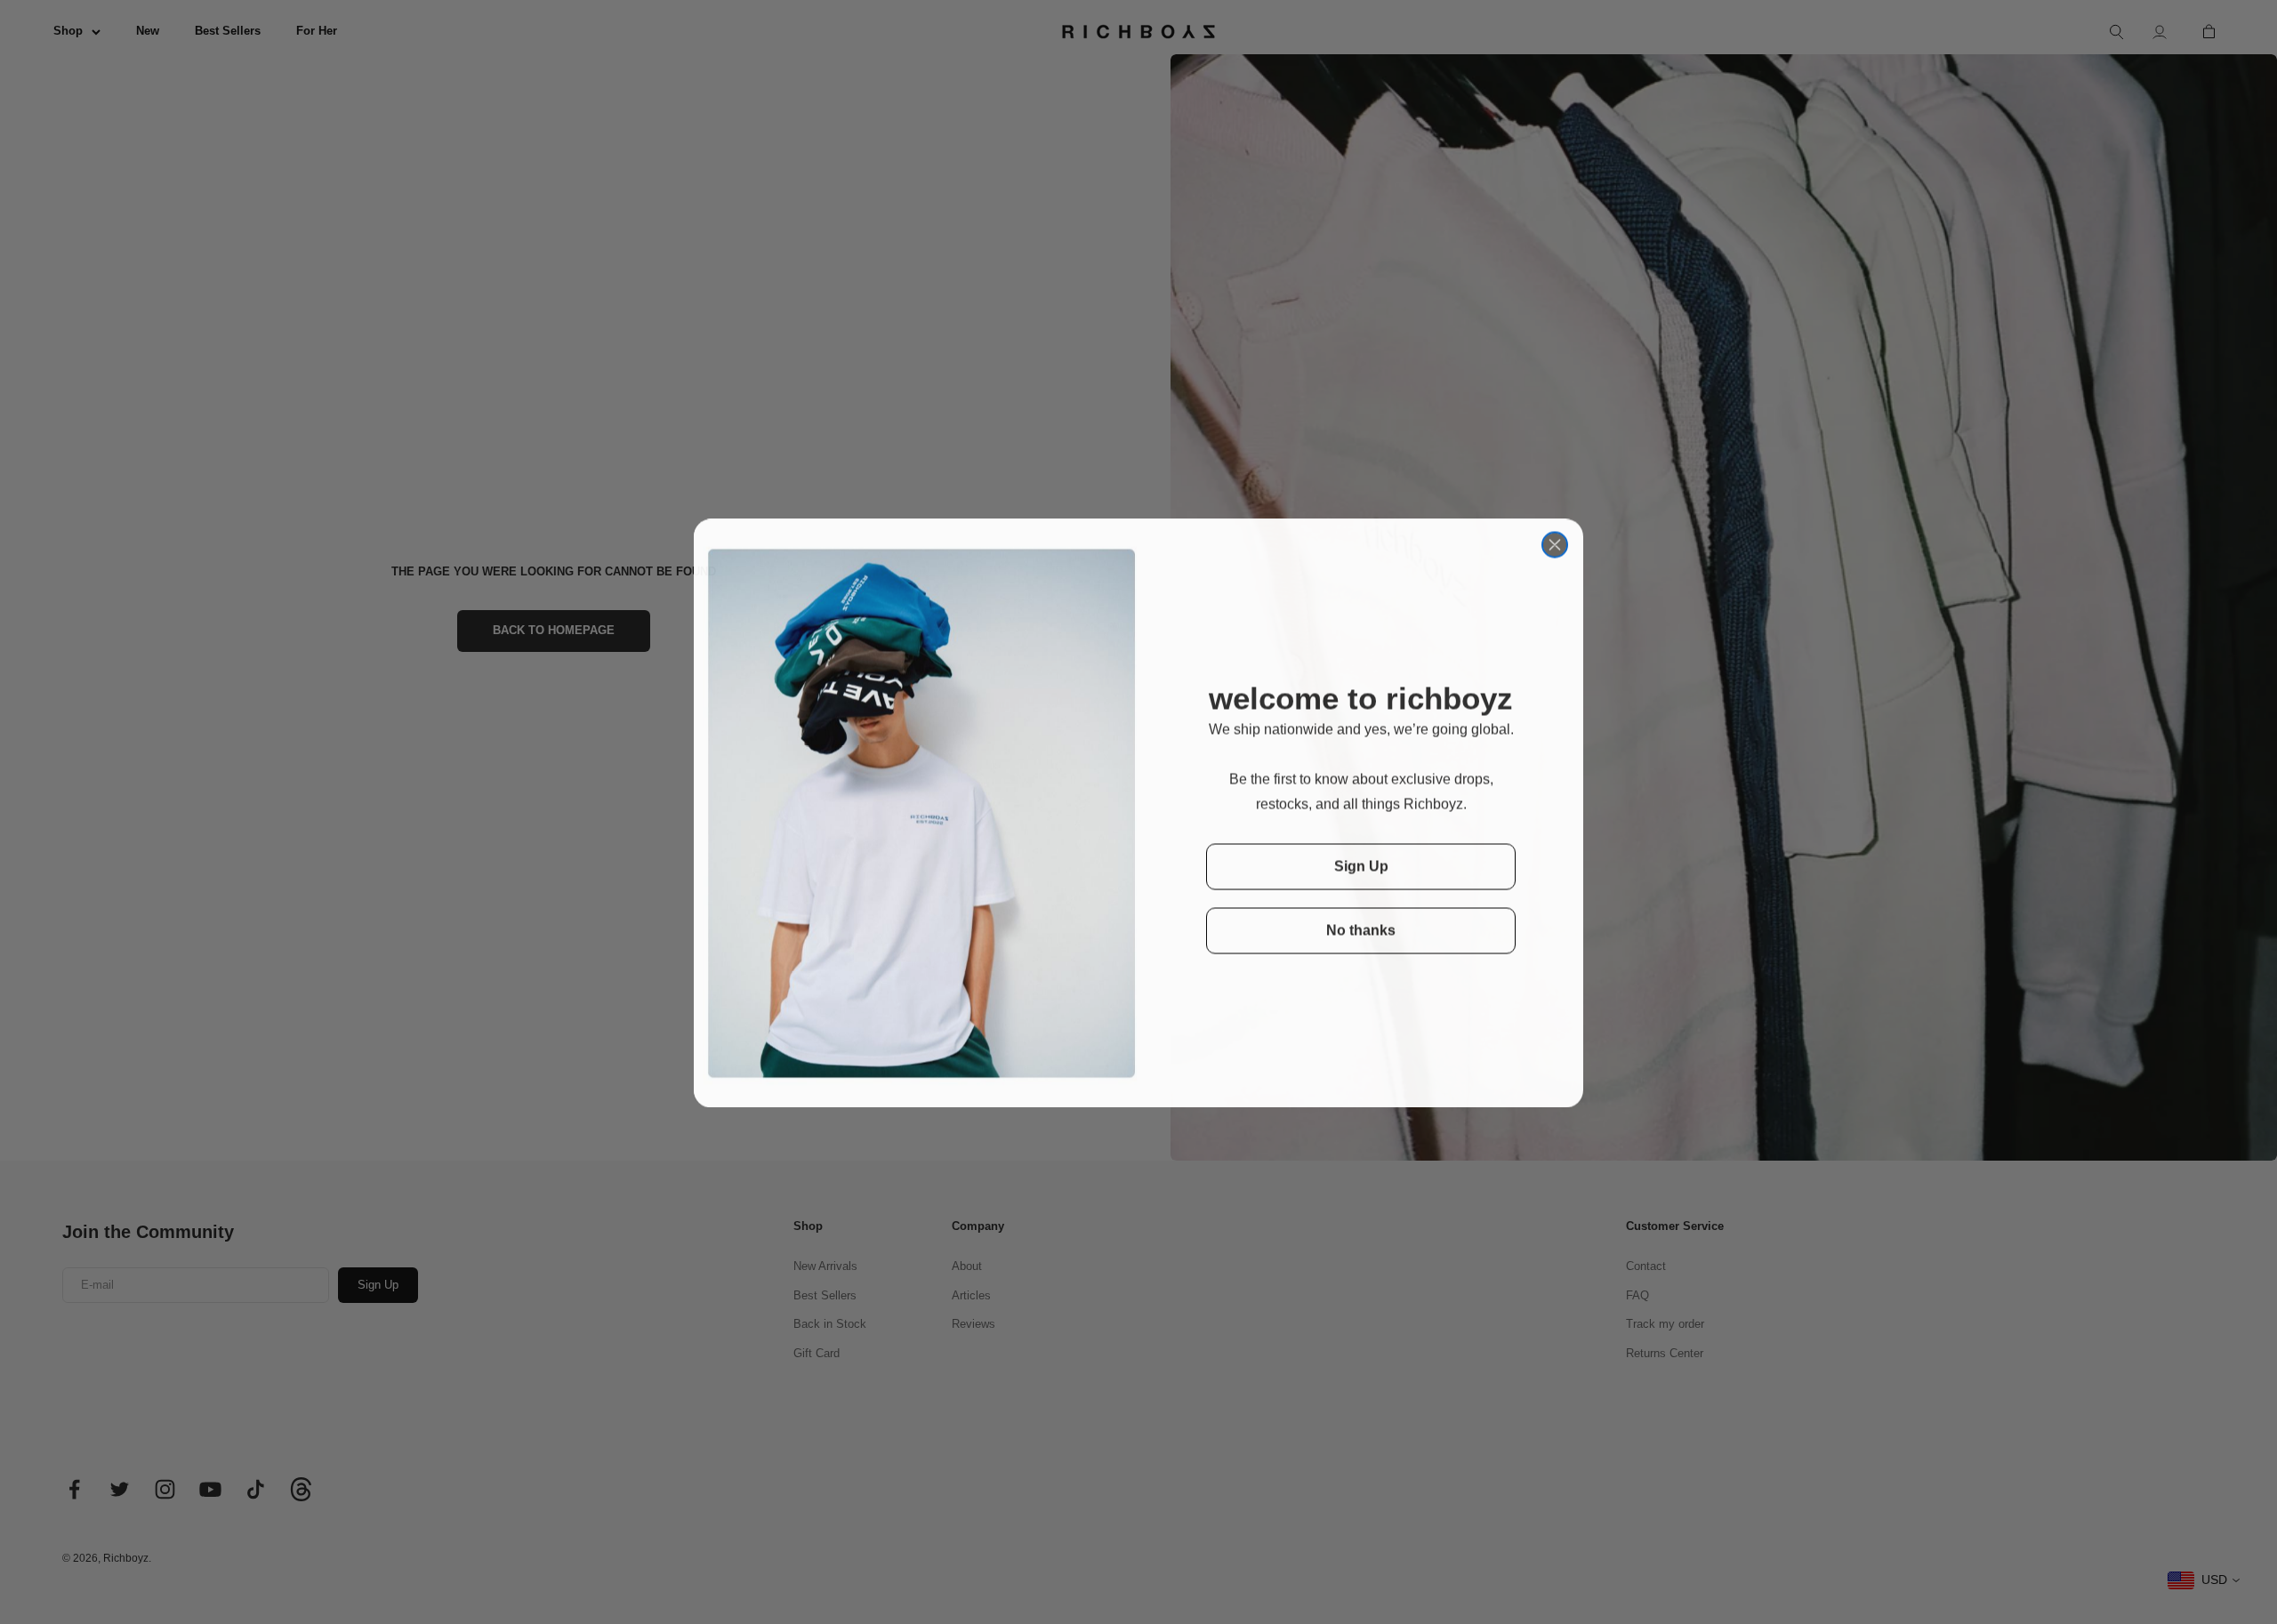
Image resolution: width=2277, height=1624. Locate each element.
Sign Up (1361, 865)
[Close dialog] (1555, 543)
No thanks (1361, 929)
